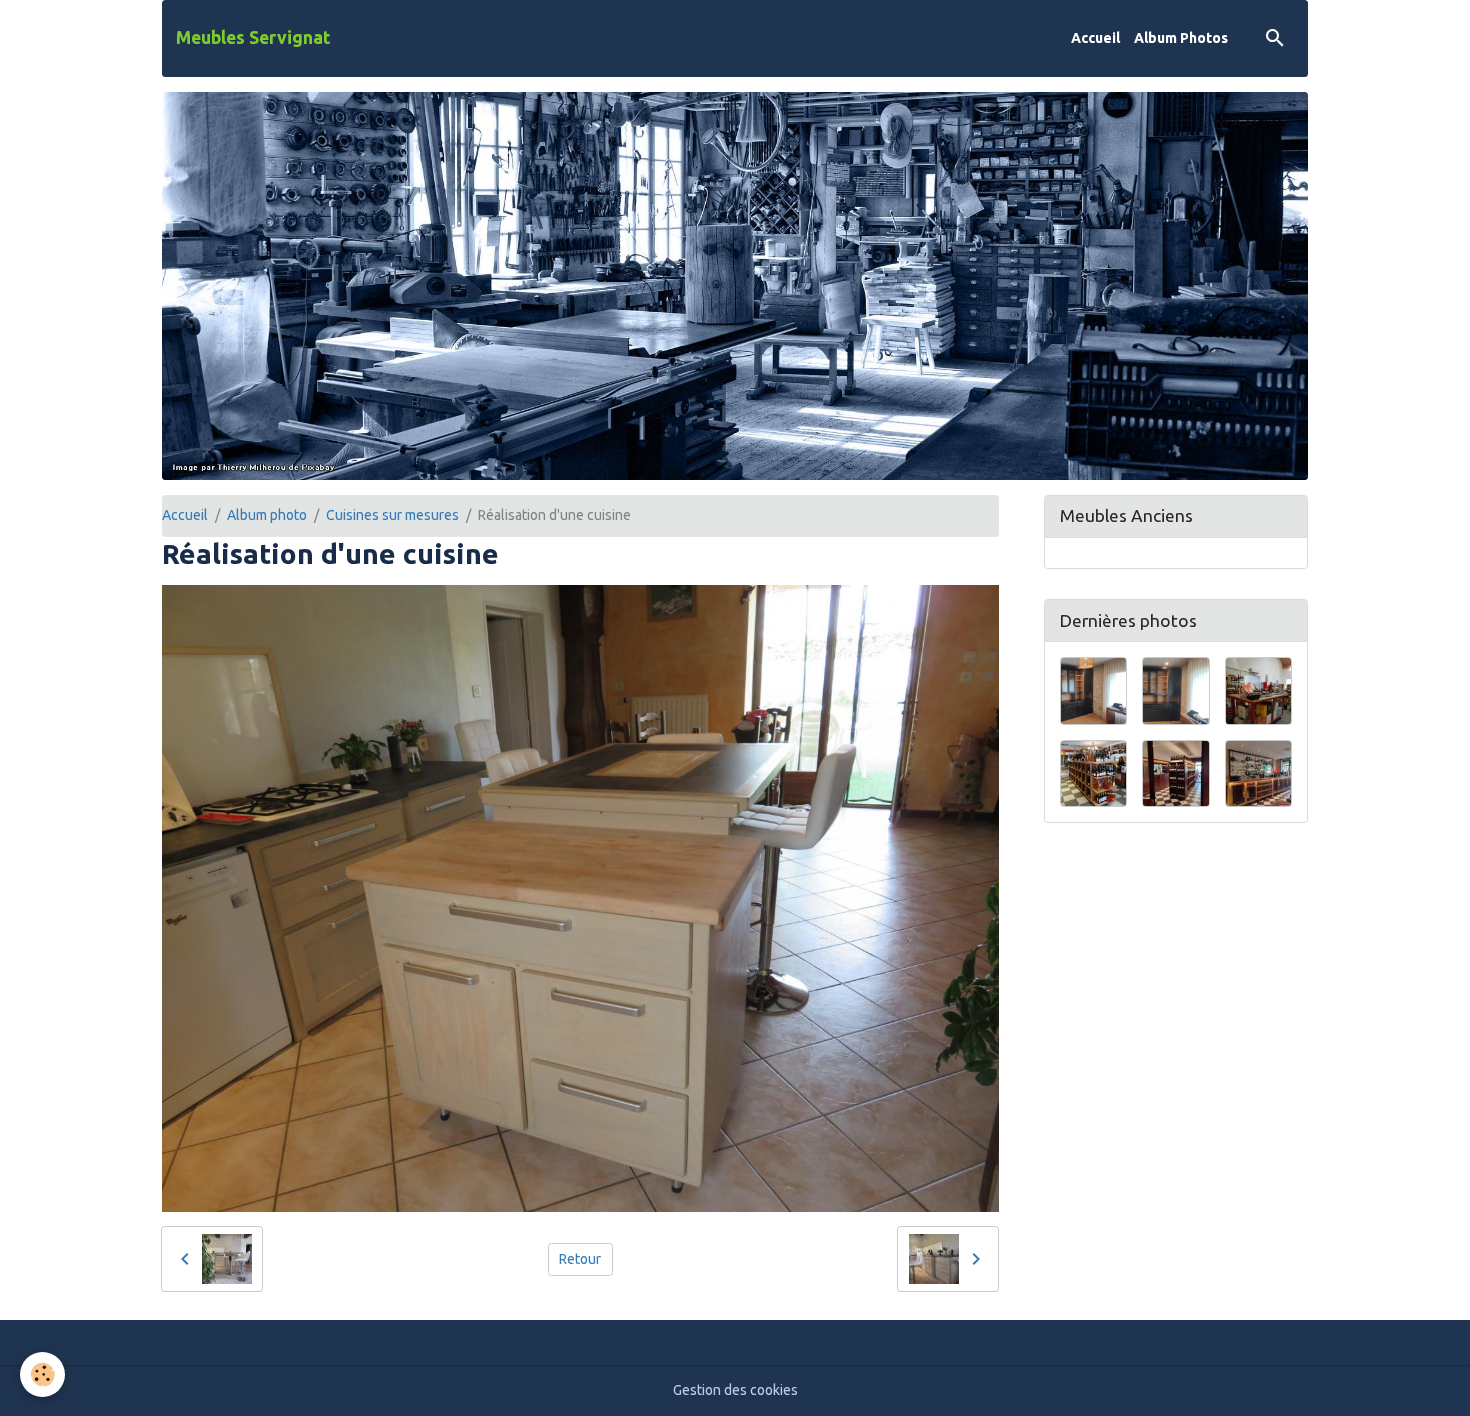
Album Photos (1181, 38)
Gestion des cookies (735, 1390)
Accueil (1095, 38)
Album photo (267, 515)
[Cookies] (42, 1374)
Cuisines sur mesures (392, 515)
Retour (580, 1259)
